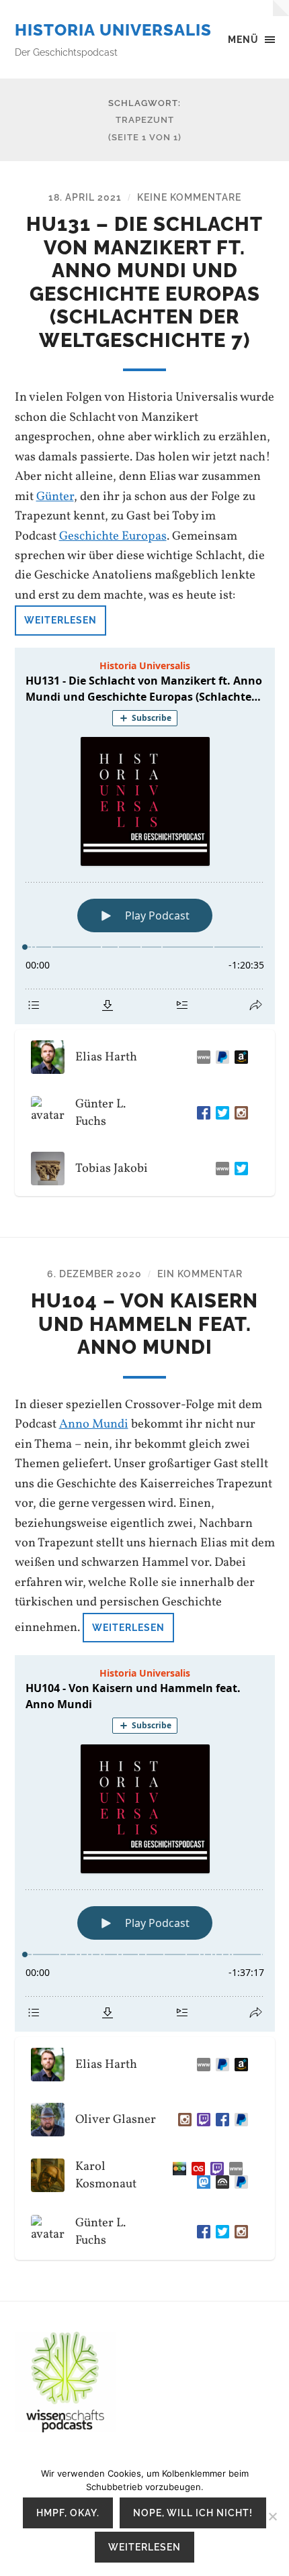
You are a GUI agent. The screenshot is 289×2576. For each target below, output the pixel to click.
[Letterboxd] (177, 2169)
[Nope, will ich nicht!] (272, 2516)
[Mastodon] (201, 2182)
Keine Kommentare (189, 197)
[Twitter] (220, 1113)
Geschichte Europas (113, 536)
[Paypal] (220, 1057)
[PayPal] (239, 2120)
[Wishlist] (239, 1057)
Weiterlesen (60, 620)
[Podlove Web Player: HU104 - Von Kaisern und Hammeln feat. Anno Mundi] (145, 1843)
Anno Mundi (94, 1424)
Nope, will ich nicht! (193, 2513)
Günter (55, 497)
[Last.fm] (196, 2169)
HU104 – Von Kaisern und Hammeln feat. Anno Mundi (144, 1324)
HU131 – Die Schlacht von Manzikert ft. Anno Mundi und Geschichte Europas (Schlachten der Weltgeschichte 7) (144, 282)
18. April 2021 (85, 197)
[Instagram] (239, 1113)
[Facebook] (201, 1113)
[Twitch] (201, 2120)
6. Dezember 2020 (94, 1274)
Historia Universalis (113, 30)
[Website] (201, 1057)
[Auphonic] (220, 2182)
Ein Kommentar (200, 1274)
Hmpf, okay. (68, 2513)
